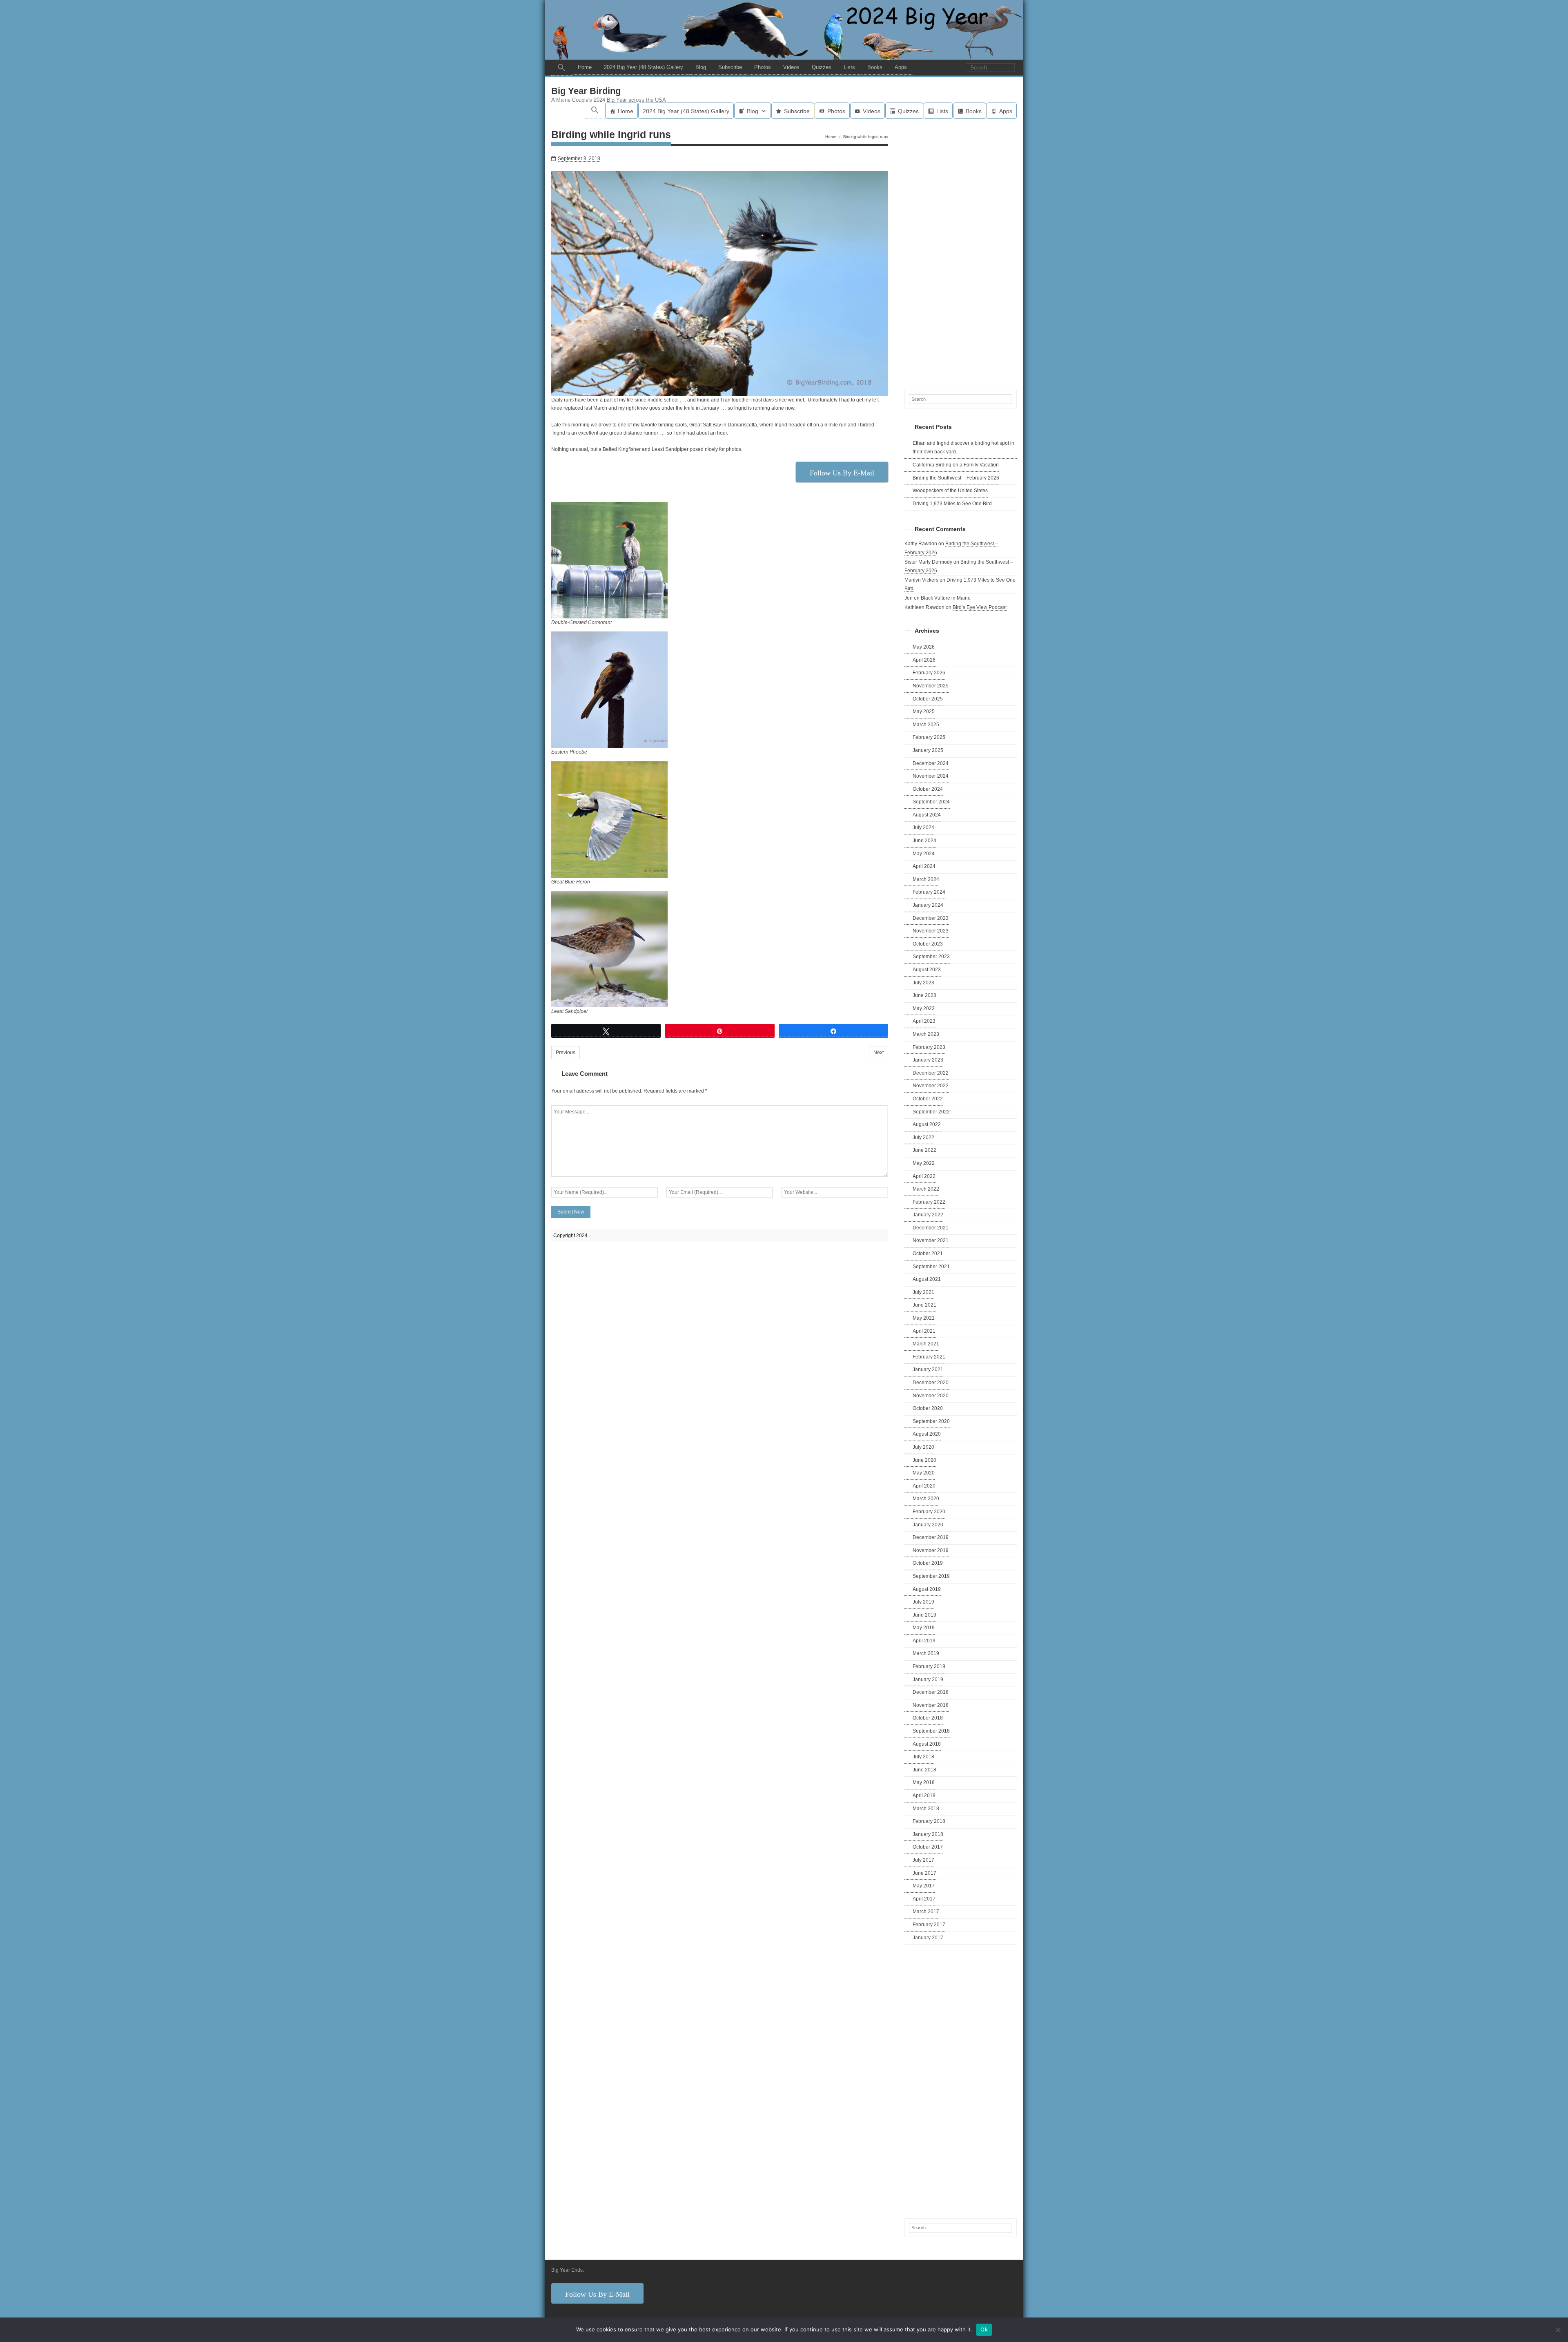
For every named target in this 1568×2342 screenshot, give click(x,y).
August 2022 (927, 1124)
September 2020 (931, 1421)
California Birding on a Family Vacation (956, 465)
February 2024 (929, 892)
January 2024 (928, 905)
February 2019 (929, 1666)
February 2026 (929, 673)
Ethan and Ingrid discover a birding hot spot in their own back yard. (963, 448)
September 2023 (931, 957)
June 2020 (924, 1460)
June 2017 (924, 1873)
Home (585, 67)
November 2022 (931, 1086)
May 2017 (924, 1886)
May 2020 (924, 1473)
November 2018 (931, 1705)
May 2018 (924, 1782)
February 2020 (929, 1512)
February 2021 (929, 1357)
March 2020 (926, 1499)
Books (875, 67)
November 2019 (931, 1550)
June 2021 (924, 1305)
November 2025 (931, 686)
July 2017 (923, 1860)
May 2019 (924, 1628)
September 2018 (931, 1731)
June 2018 (924, 1770)
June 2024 (924, 841)
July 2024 (923, 828)
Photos (763, 67)
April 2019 (924, 1641)
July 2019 (923, 1602)
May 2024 (924, 854)
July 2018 (923, 1757)
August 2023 (927, 970)
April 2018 (924, 1796)
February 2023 (929, 1047)
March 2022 (926, 1189)
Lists (849, 67)
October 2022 (928, 1099)
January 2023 (928, 1060)
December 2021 (931, 1228)
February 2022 (929, 1202)
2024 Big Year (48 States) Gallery (644, 67)
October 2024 (928, 789)
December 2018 (931, 1692)
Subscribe (730, 67)
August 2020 (927, 1434)
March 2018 (926, 1809)
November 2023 (931, 931)
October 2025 (928, 699)
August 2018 (927, 1744)
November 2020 (931, 1396)
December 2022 (931, 1073)
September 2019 (931, 1576)
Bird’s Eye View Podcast (980, 607)
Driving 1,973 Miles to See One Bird (952, 504)
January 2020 (928, 1525)
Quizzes (822, 67)
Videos (791, 67)
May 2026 (924, 647)
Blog (701, 67)
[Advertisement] (961, 253)
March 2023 (926, 1034)
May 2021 (924, 1318)
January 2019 (928, 1680)
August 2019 (927, 1589)
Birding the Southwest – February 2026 (956, 478)
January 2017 (928, 1938)
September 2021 (931, 1267)
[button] (561, 68)
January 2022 (928, 1215)
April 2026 (924, 660)
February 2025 (929, 737)
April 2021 (924, 1331)
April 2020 (924, 1486)
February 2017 (929, 1925)
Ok (984, 2329)
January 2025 (928, 750)
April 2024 (924, 866)
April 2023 (924, 1021)
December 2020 (931, 1383)
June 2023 (924, 995)
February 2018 (929, 1821)
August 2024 (927, 815)
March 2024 (926, 879)
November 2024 (931, 776)
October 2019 (928, 1563)
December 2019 (931, 1537)
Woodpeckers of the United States (950, 491)
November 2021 (931, 1240)
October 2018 (928, 1718)
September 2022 (931, 1112)
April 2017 (924, 1899)
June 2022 (924, 1150)
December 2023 (931, 918)
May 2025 (924, 712)
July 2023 (923, 983)
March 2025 (926, 725)
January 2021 (928, 1370)
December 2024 (931, 763)
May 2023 (924, 1008)
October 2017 (928, 1847)
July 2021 (923, 1292)
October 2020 (928, 1408)
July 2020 (923, 1447)
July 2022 (923, 1138)
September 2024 (931, 802)
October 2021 (928, 1254)
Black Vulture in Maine (946, 598)
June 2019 (924, 1615)
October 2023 (928, 944)
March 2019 (926, 1653)
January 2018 (928, 1834)
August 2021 (927, 1279)
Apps (901, 67)
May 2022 (924, 1163)
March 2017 (926, 1912)
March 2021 (926, 1344)
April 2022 (924, 1176)
